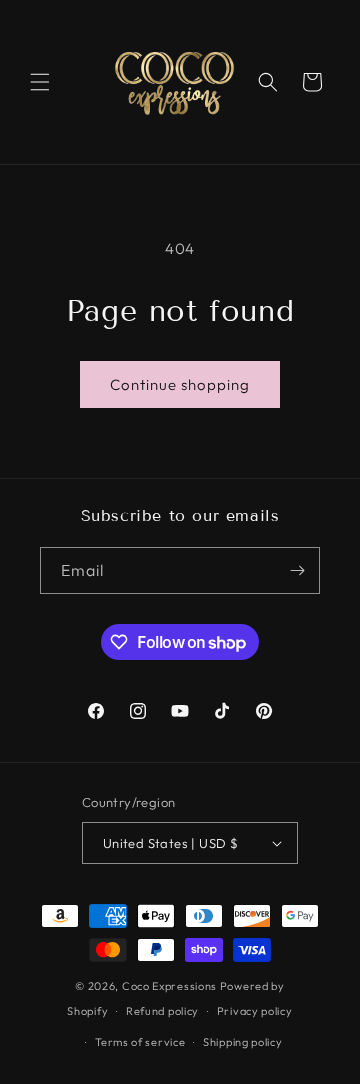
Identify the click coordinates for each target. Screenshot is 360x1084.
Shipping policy (243, 1042)
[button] (40, 82)
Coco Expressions (169, 986)
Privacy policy (255, 1011)
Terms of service (140, 1042)
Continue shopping (180, 384)
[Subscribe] (297, 570)
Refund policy (162, 1011)
